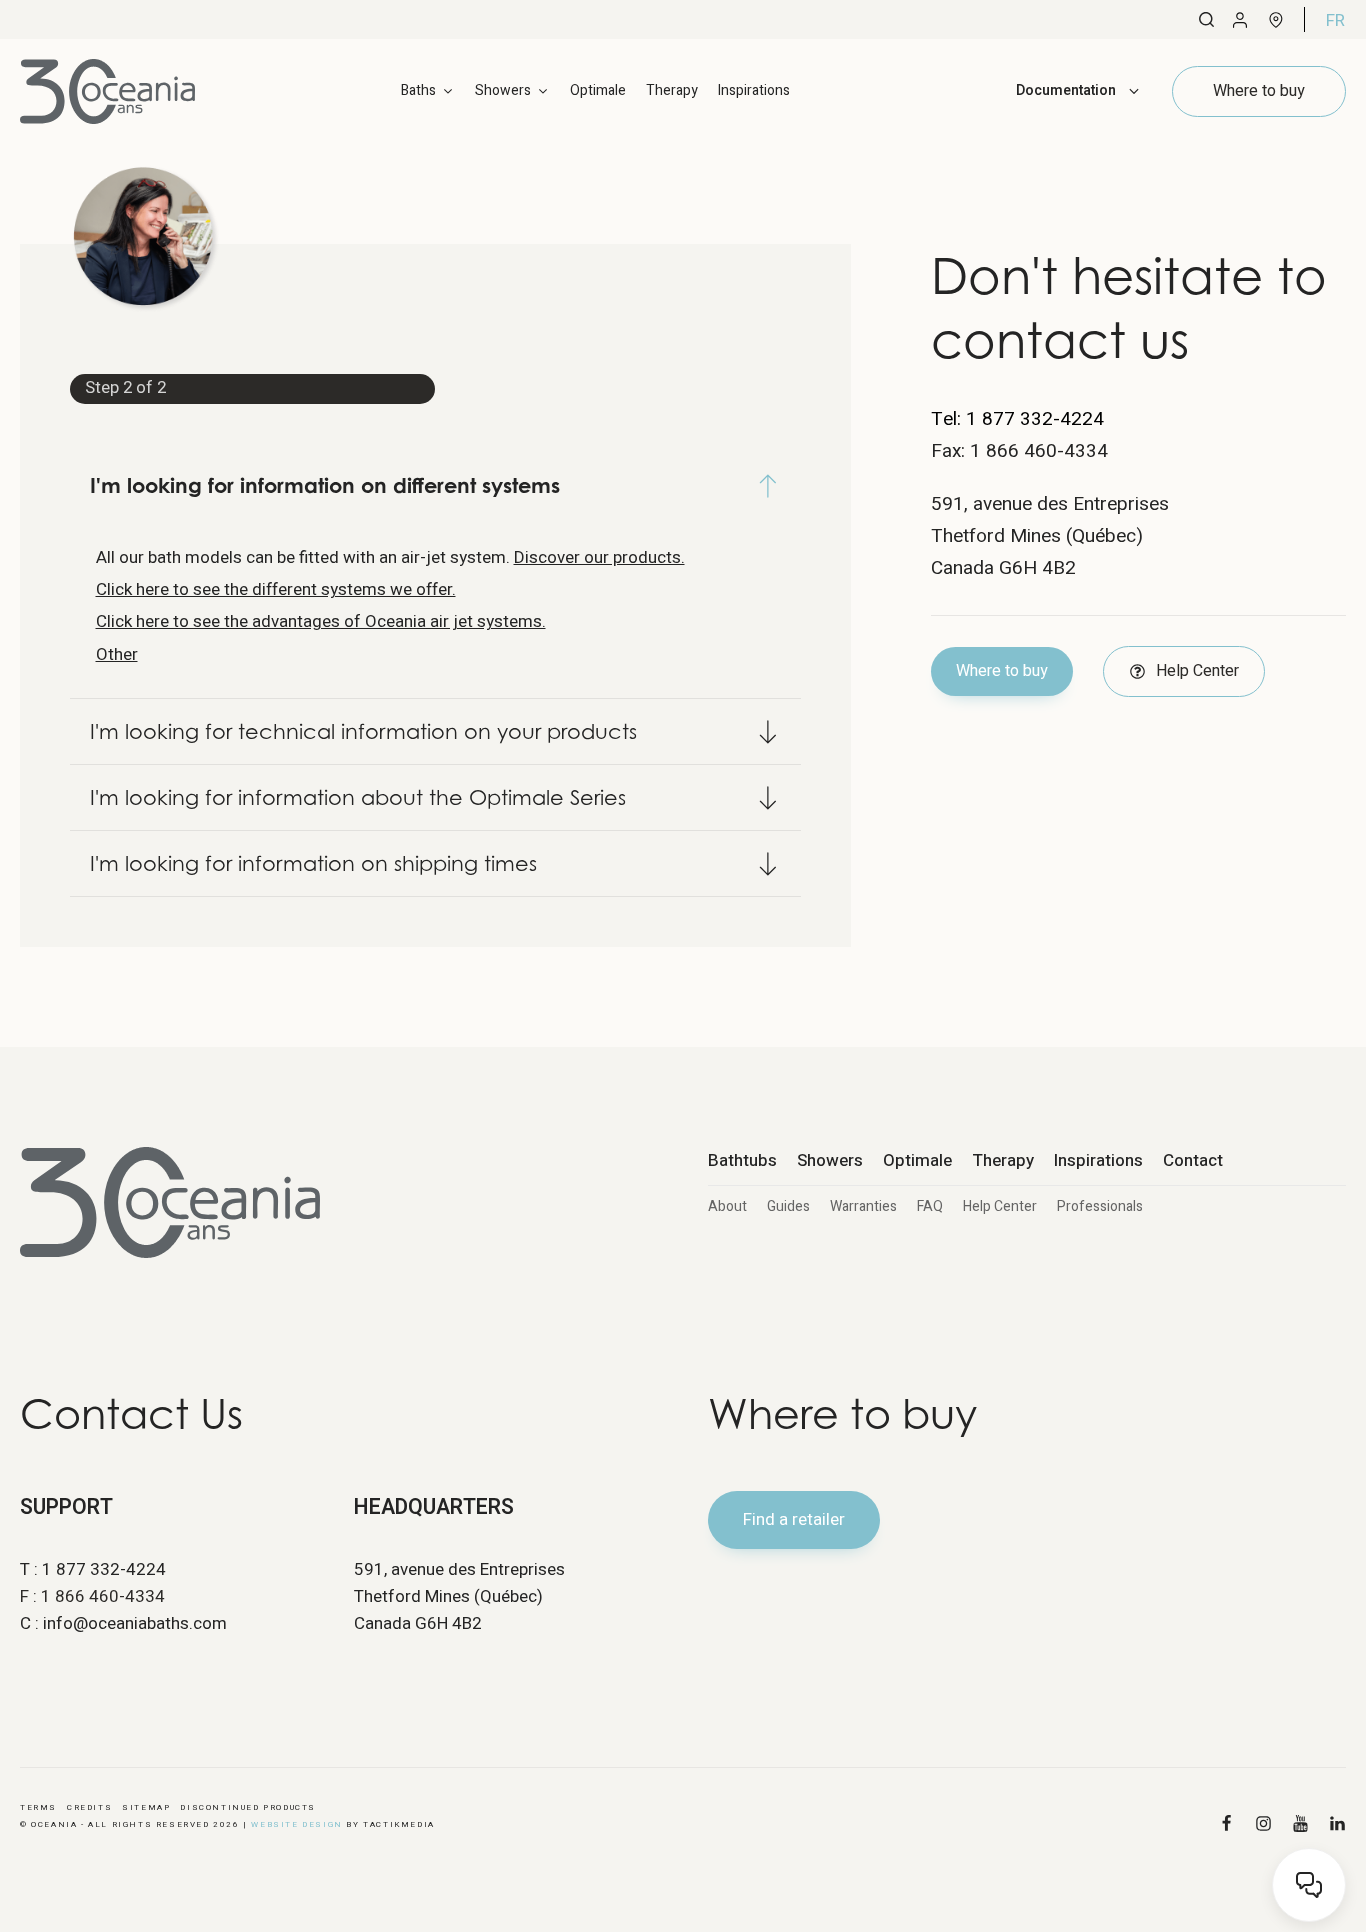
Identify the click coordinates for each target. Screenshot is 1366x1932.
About (727, 1206)
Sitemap (146, 1807)
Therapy (672, 90)
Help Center (1000, 1206)
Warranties (863, 1206)
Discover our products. (599, 557)
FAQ (930, 1206)
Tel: (1017, 419)
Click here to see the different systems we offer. (276, 589)
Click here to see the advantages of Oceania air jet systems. (321, 621)
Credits (89, 1807)
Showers (830, 1160)
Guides (788, 1206)
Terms (38, 1807)
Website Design (296, 1824)
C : (123, 1623)
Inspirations (754, 90)
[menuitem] (1335, 20)
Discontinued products (248, 1807)
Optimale (598, 90)
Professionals (1100, 1206)
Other (117, 654)
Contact (1193, 1160)
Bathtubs (742, 1160)
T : (93, 1569)
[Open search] (1206, 19)
